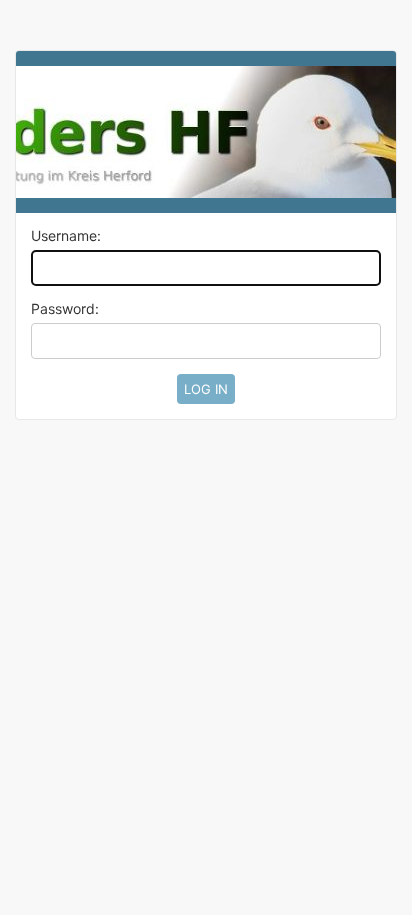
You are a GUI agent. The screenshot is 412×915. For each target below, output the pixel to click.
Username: (66, 236)
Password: (65, 309)
